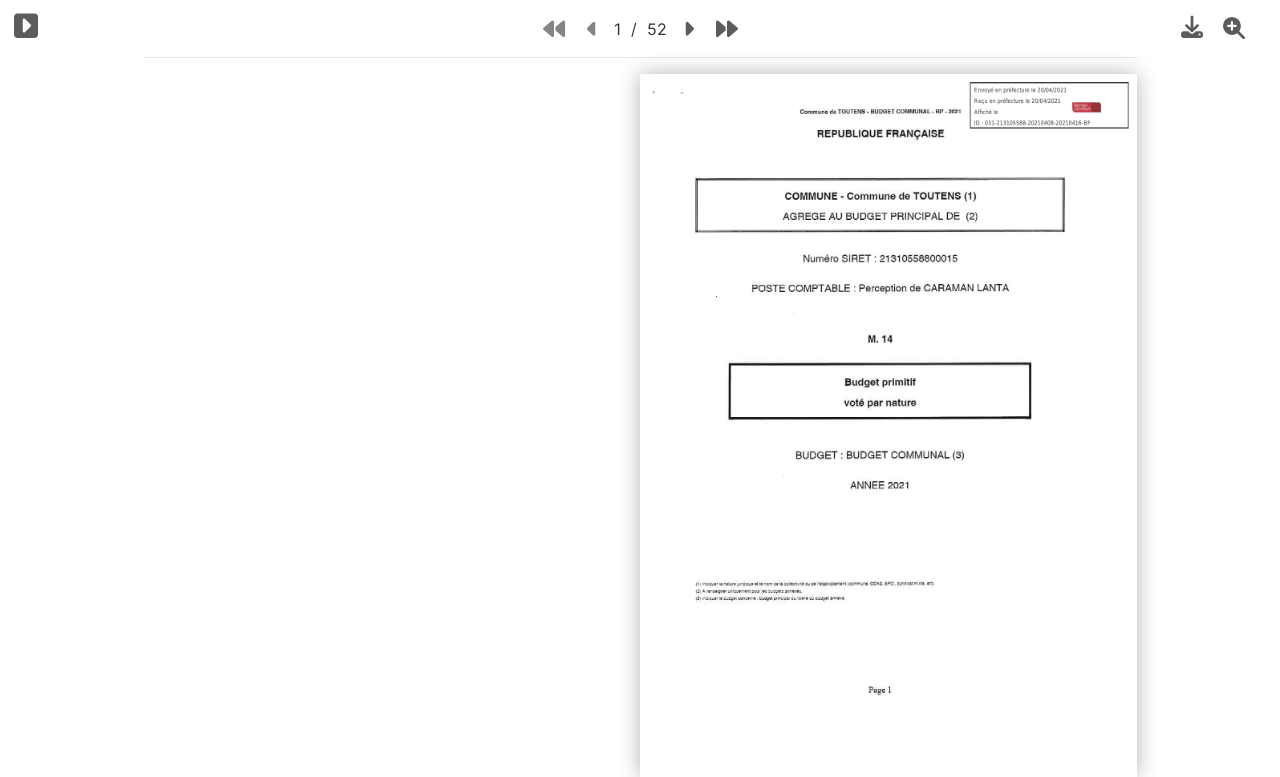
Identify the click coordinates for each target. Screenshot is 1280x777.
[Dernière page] (727, 28)
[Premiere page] (554, 28)
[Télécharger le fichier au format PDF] (1192, 27)
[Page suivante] (688, 28)
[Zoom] (1234, 27)
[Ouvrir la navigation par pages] (26, 25)
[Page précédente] (592, 28)
